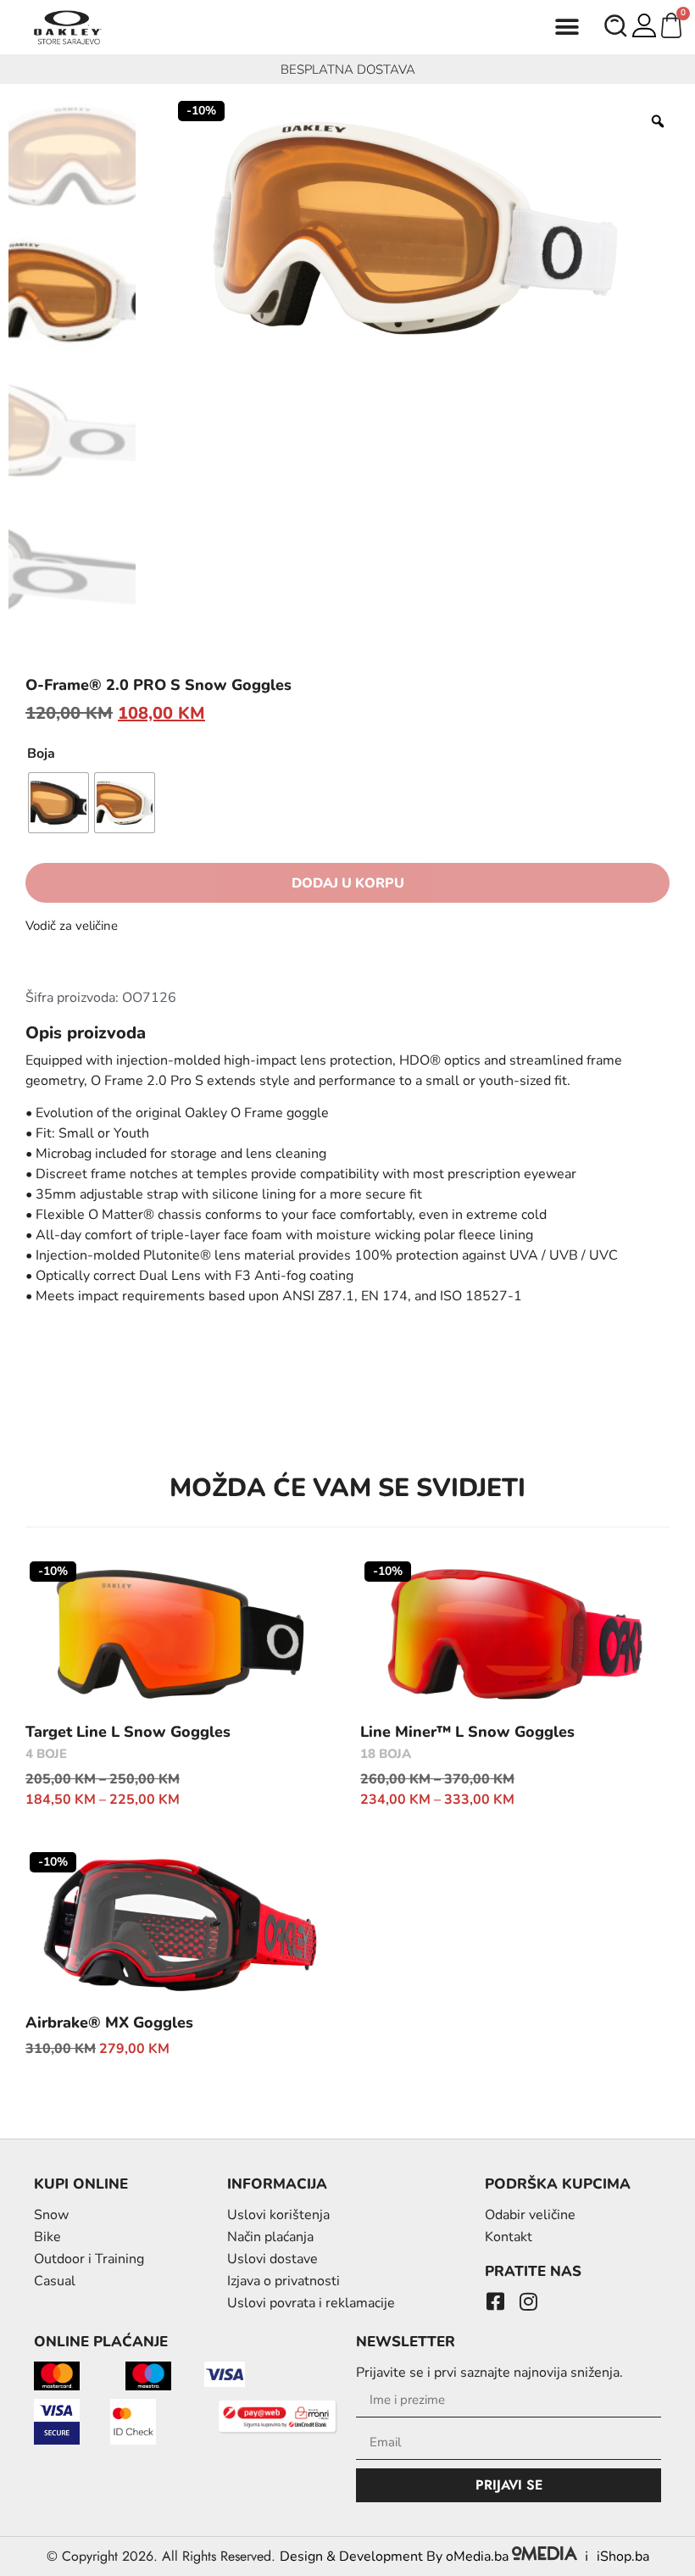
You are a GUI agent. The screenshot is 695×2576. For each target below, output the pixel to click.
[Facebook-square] (495, 2301)
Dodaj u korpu (348, 883)
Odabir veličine (530, 2215)
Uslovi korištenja (278, 2215)
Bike (47, 2237)
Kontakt (509, 2237)
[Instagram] (528, 2301)
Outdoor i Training (89, 2259)
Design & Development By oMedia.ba (396, 2557)
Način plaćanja (270, 2237)
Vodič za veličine (72, 926)
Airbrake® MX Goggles (109, 2022)
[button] (567, 28)
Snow (51, 2215)
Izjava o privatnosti (284, 2281)
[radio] (58, 803)
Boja (41, 754)
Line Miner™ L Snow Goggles (467, 1732)
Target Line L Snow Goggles (128, 1732)
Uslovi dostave (272, 2259)
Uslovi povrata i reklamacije (311, 2303)
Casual (55, 2281)
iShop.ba (623, 2557)
